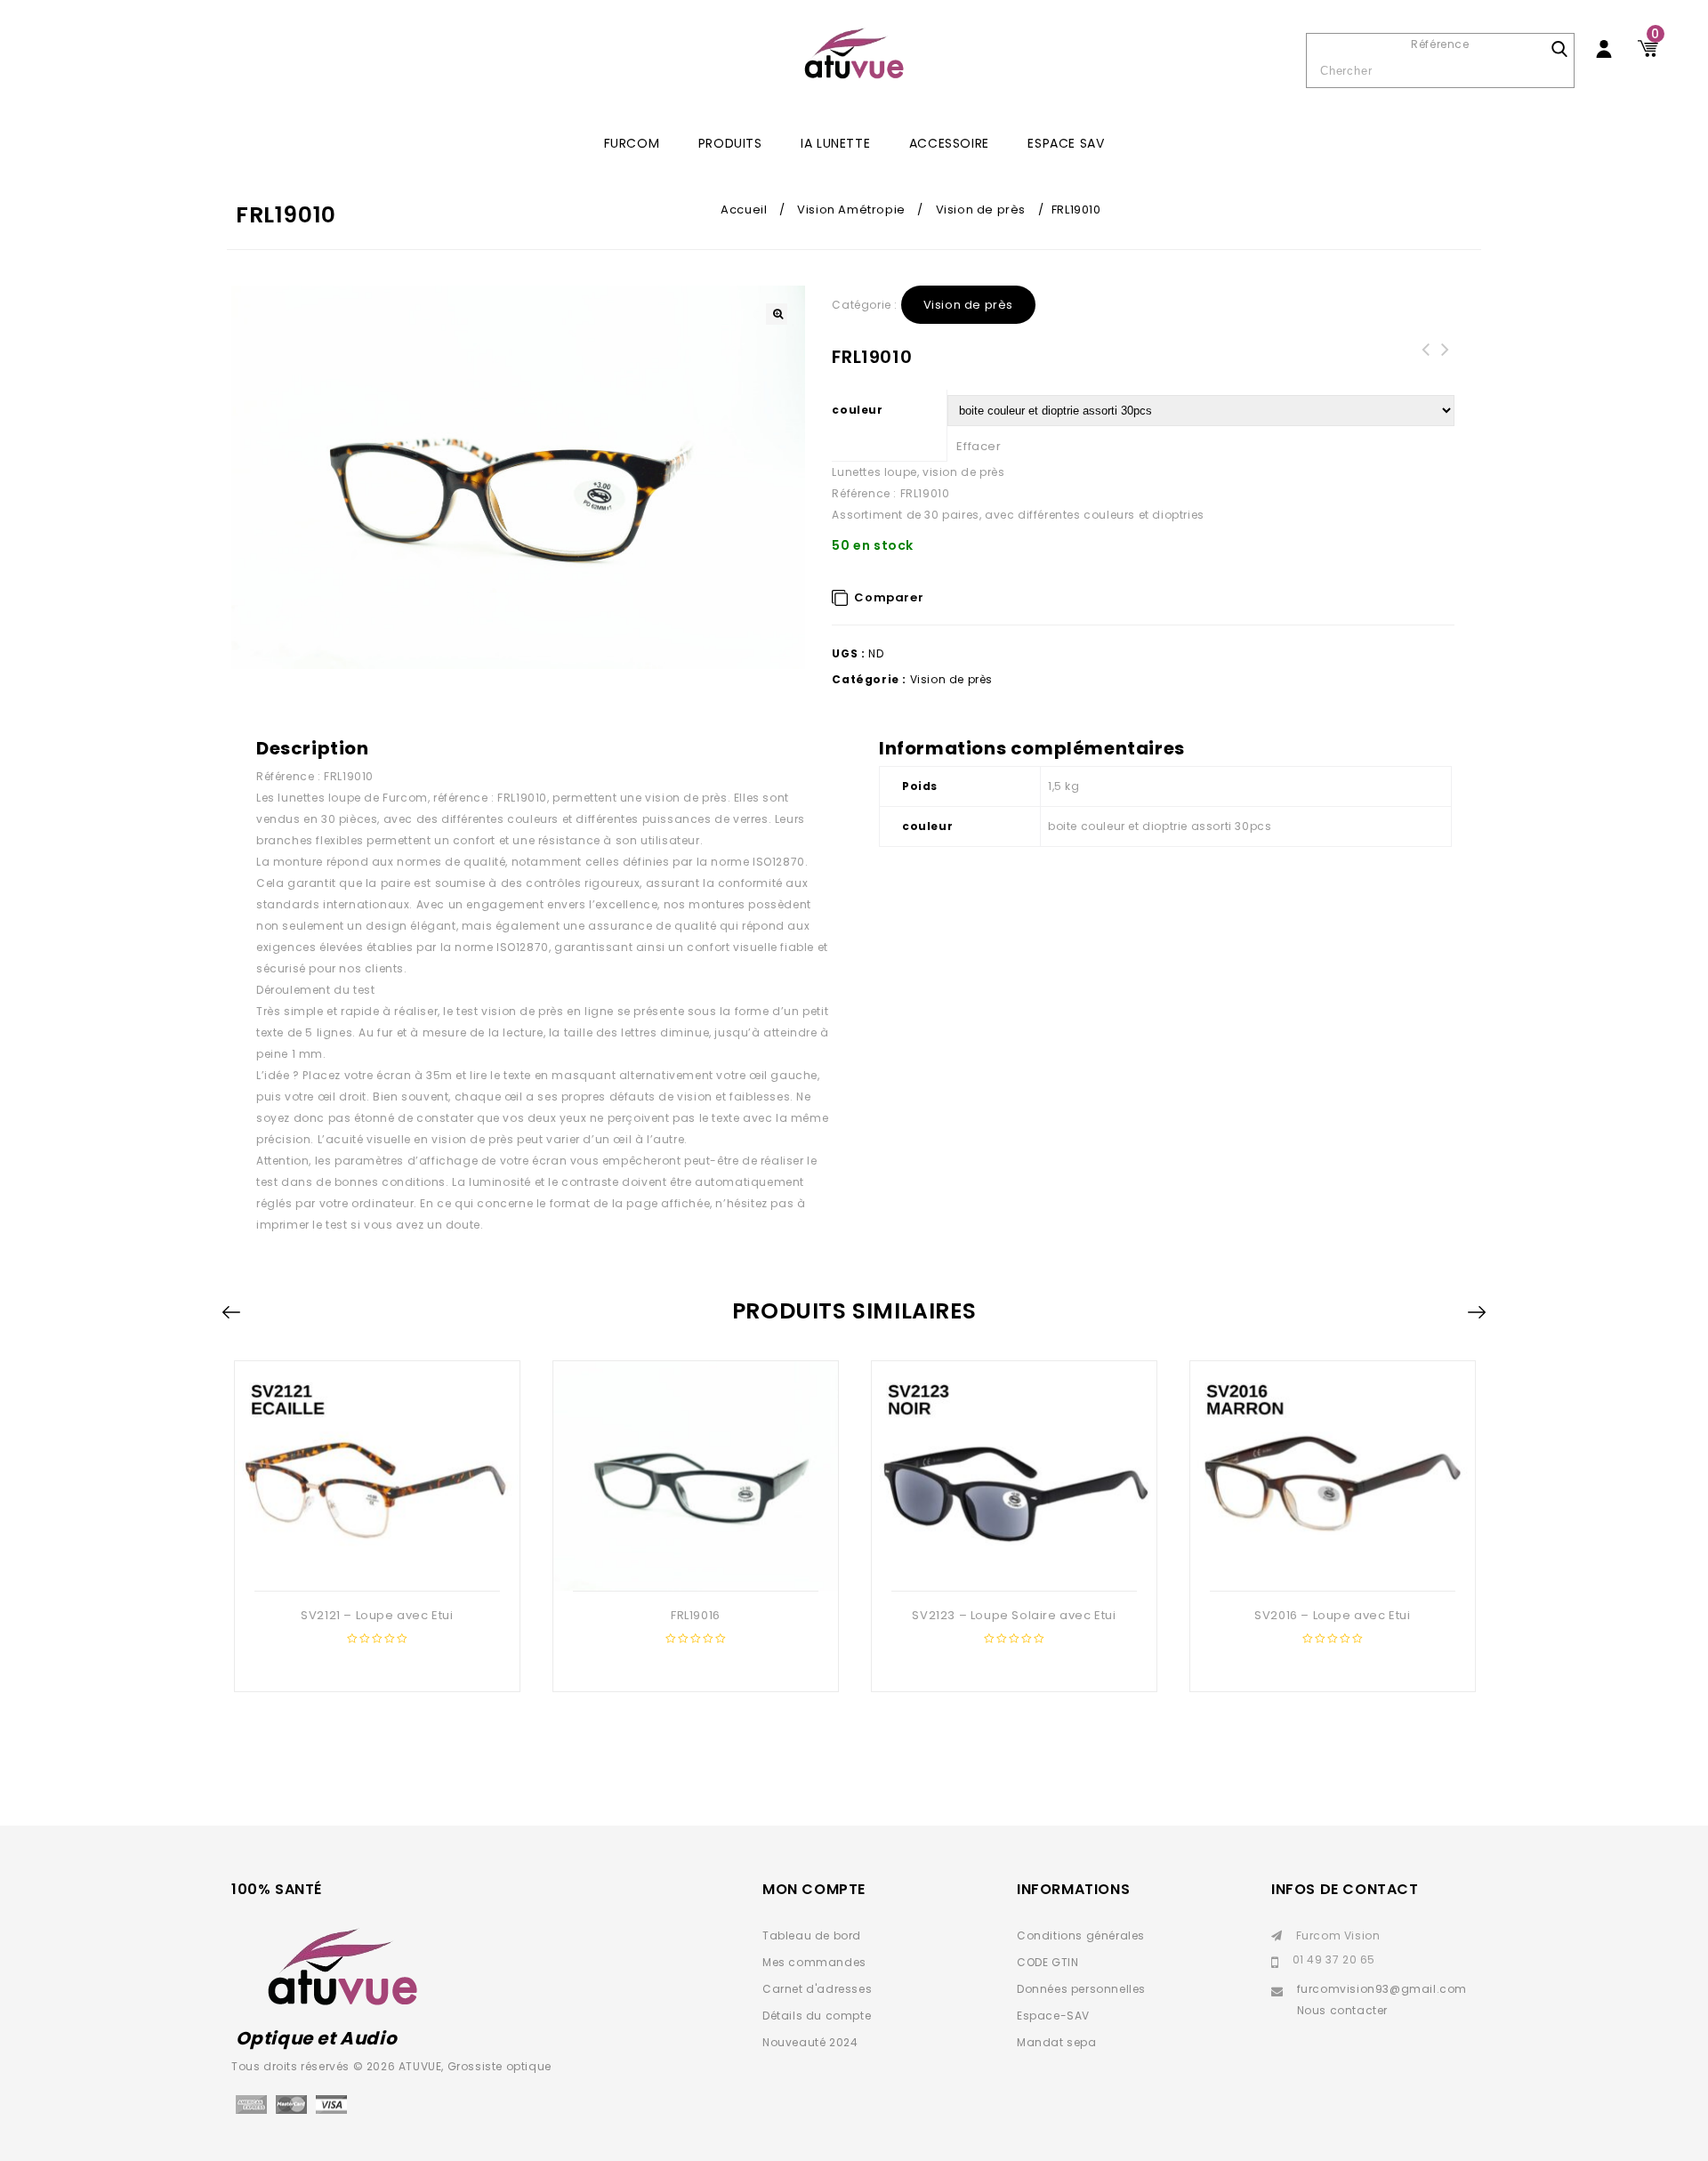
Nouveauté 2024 (810, 2042)
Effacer (979, 446)
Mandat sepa (1057, 2042)
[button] (777, 314)
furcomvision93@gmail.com (1382, 1989)
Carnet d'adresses (817, 1989)
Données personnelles (1081, 1989)
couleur (857, 410)
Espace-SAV (1053, 2016)
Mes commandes (814, 1962)
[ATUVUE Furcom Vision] (854, 53)
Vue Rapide (375, 1562)
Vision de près (981, 210)
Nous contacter (1342, 2010)
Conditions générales (1081, 1935)
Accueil (744, 210)
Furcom (632, 143)
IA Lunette (835, 143)
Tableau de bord (812, 1935)
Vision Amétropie (851, 210)
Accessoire (949, 143)
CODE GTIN (1047, 1962)
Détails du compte (817, 2016)
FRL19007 (1445, 360)
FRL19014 (1425, 360)
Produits (730, 143)
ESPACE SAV (1066, 143)
